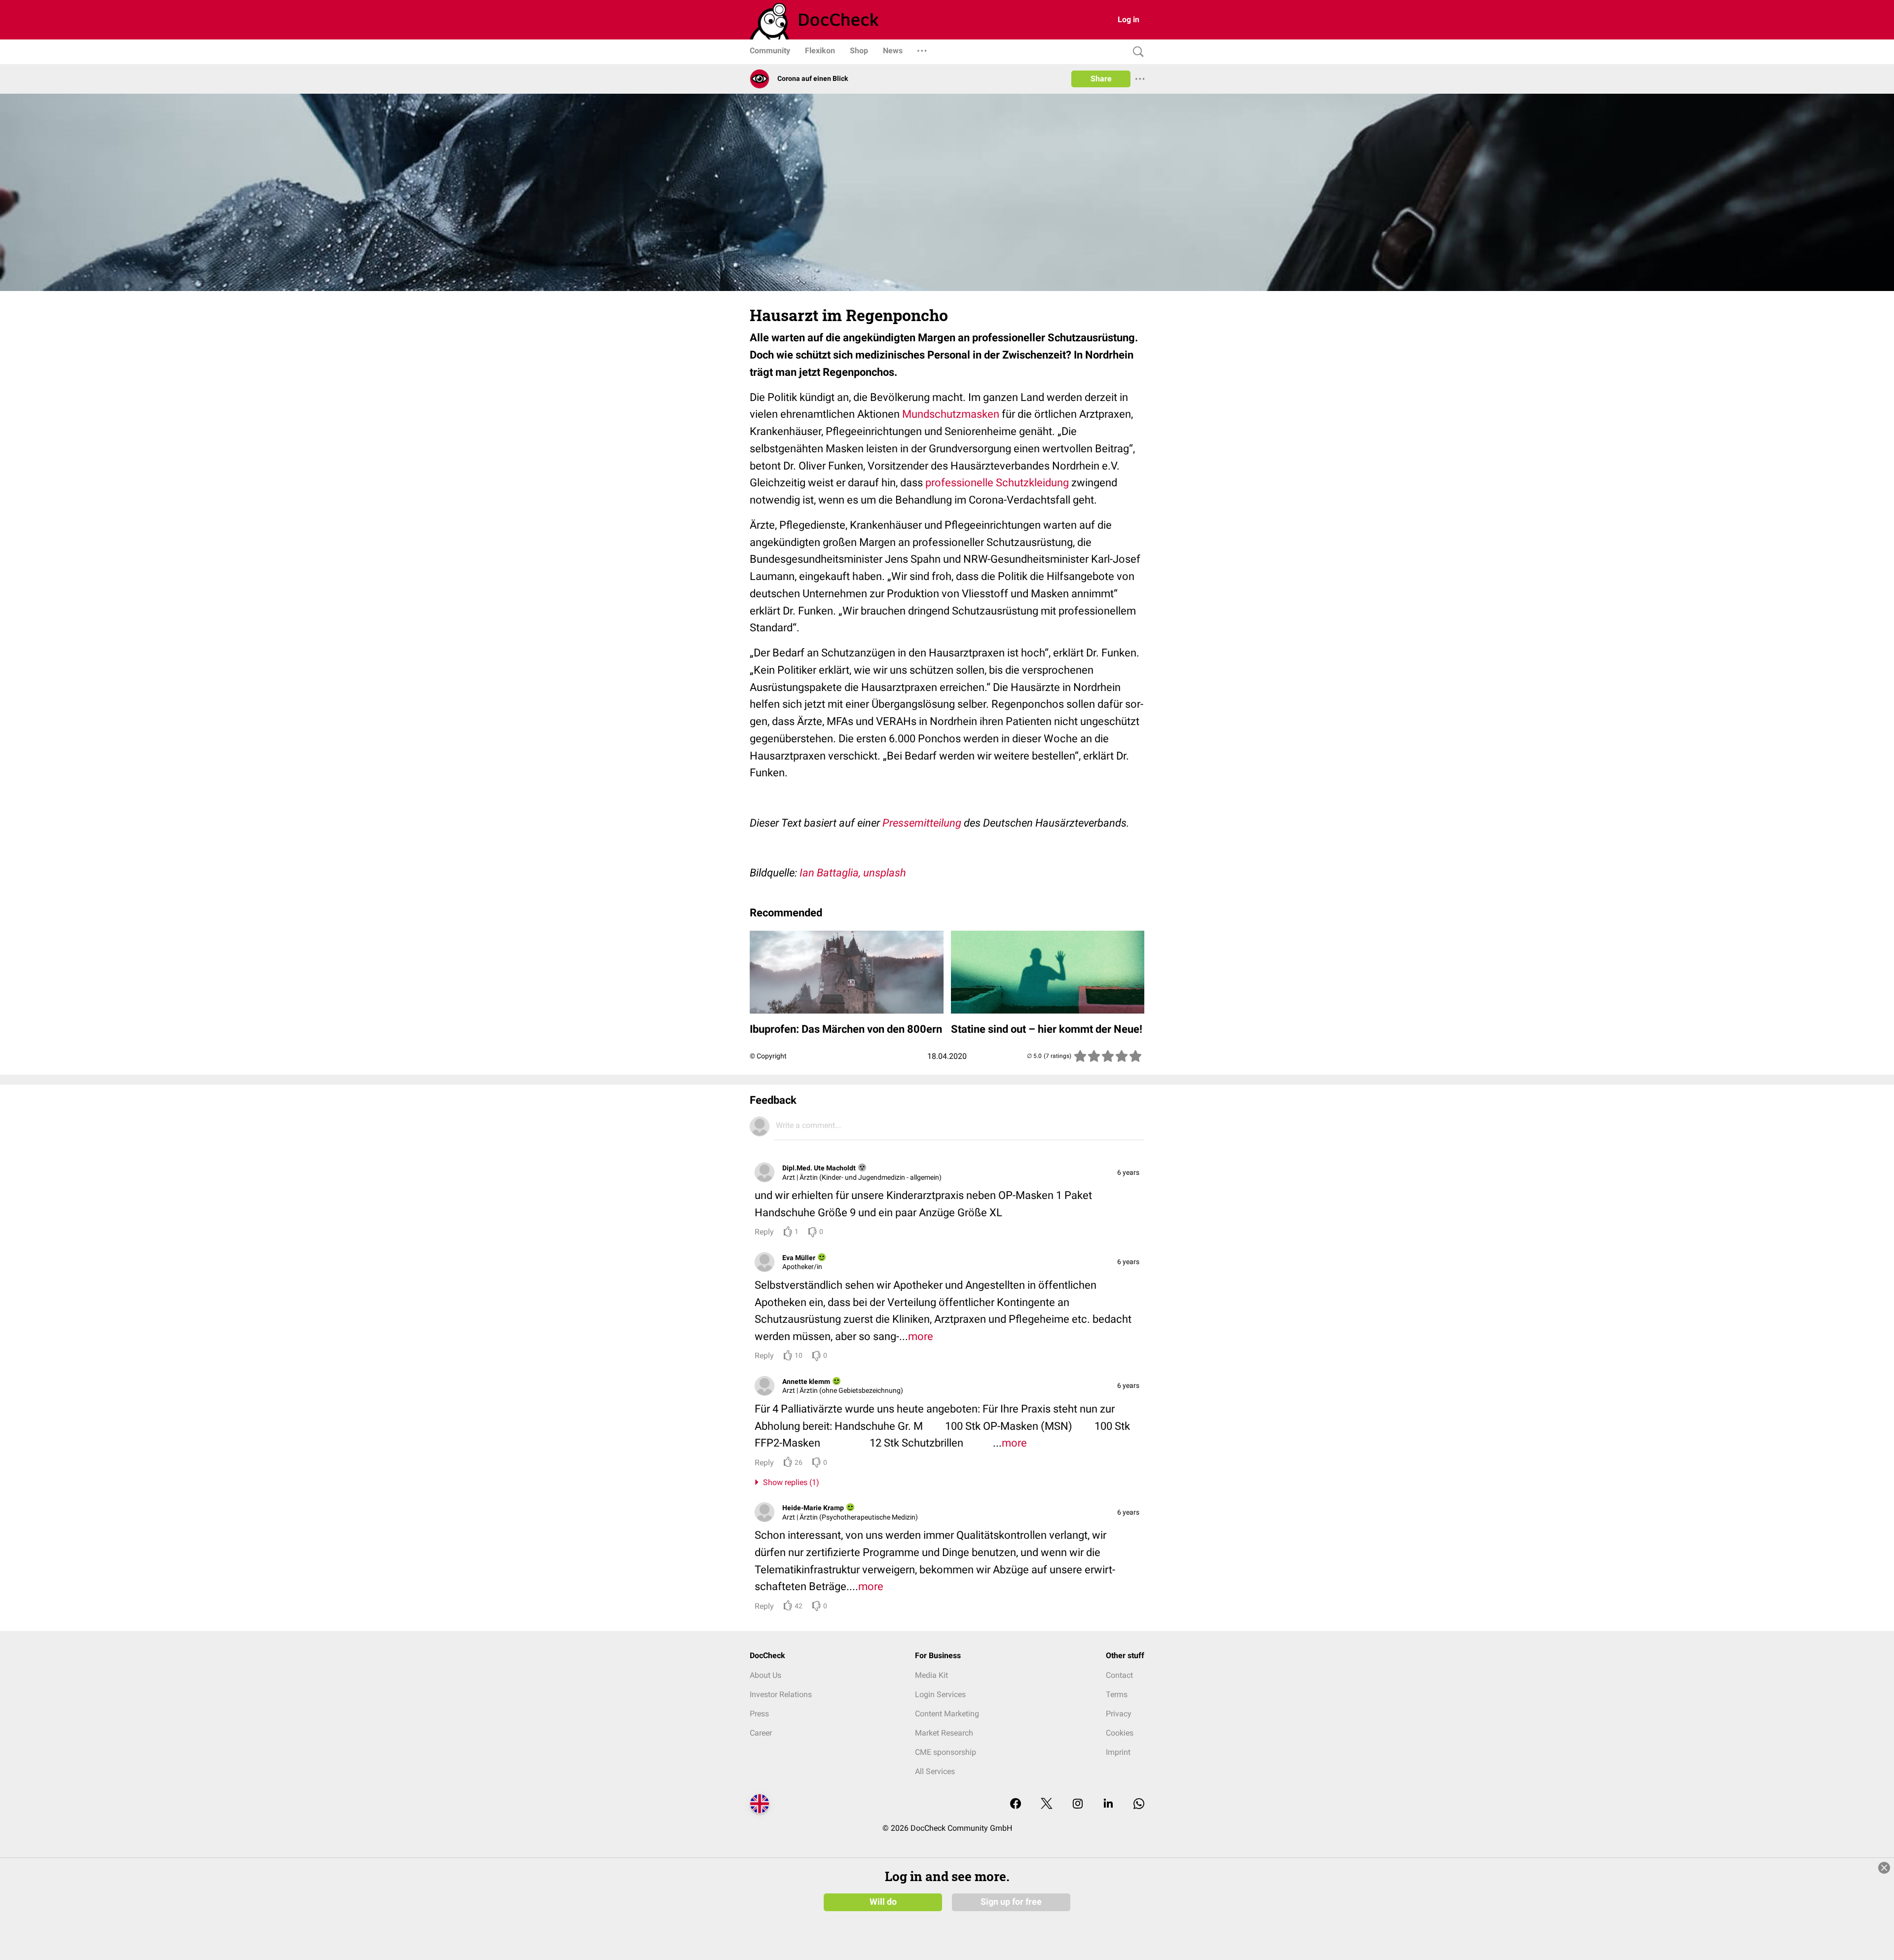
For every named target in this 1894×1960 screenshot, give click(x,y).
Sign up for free (1011, 1902)
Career (761, 1733)
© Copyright (768, 1056)
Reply (764, 1232)
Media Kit (931, 1675)
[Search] (1136, 52)
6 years (1128, 1172)
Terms (1117, 1694)
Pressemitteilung (922, 823)
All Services (935, 1771)
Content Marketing (947, 1714)
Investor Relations (781, 1694)
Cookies (1120, 1733)
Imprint (1118, 1752)
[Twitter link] (1047, 1804)
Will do (883, 1902)
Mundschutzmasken (951, 414)
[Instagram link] (1078, 1804)
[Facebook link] (1016, 1804)
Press (759, 1714)
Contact (1119, 1675)
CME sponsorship (946, 1752)
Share (1101, 79)
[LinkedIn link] (1108, 1804)
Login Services (940, 1694)
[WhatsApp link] (1139, 1804)
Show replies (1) (789, 1482)
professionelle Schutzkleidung (997, 483)
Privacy (1119, 1714)
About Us (765, 1675)
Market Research (944, 1733)
